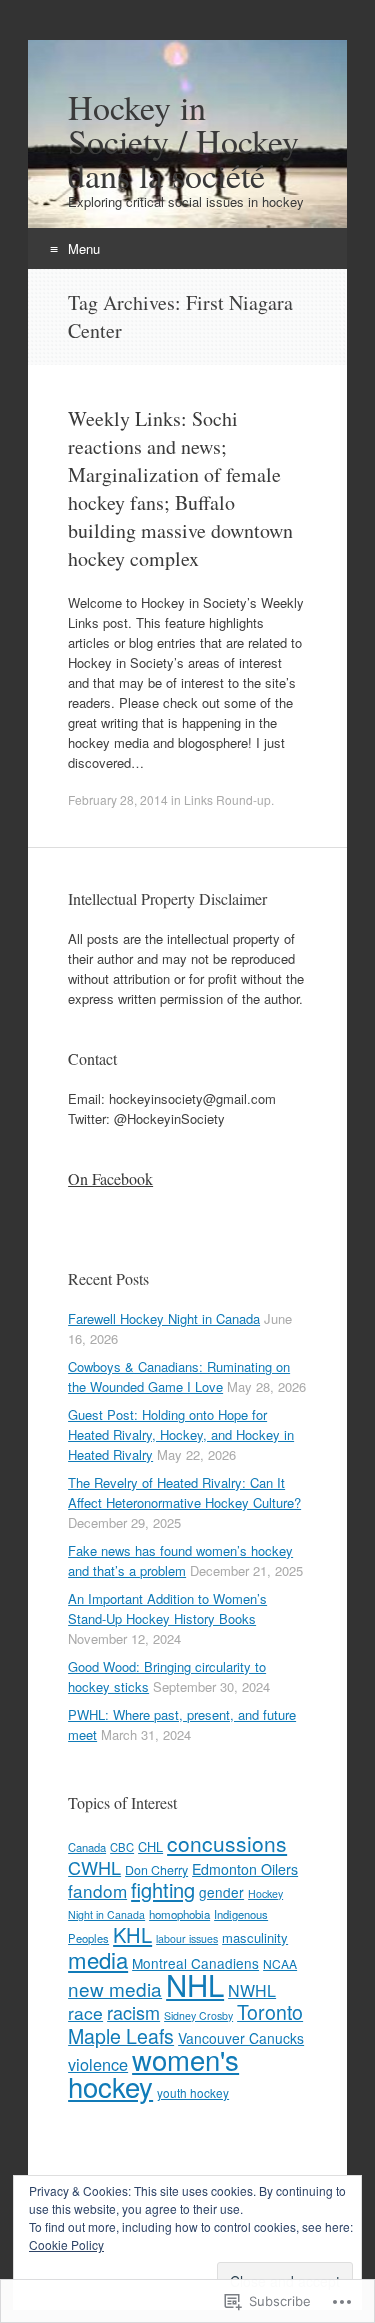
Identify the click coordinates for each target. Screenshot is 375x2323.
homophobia (179, 1914)
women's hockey (153, 2072)
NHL (195, 1984)
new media (115, 1988)
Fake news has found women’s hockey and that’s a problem (180, 1560)
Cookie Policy (66, 2244)
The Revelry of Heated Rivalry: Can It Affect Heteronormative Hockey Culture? (184, 1492)
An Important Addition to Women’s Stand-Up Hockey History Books (167, 1608)
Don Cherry (156, 1870)
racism (133, 2012)
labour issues (187, 1938)
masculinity (255, 1937)
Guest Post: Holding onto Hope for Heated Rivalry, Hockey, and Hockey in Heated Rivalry (181, 1434)
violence (98, 2064)
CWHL (94, 1867)
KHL (132, 1934)
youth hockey (193, 2092)
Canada (87, 1847)
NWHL (252, 1990)
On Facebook (110, 1178)
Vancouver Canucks (241, 2038)
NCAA (280, 1963)
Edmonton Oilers (245, 1869)
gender (221, 1892)
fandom (97, 1890)
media (98, 1959)
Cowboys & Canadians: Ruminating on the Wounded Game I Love (179, 1376)
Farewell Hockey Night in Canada (164, 1318)
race (85, 2012)
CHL (150, 1846)
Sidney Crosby (198, 2015)
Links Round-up (227, 799)
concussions (227, 1843)
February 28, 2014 (118, 799)
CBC (122, 1847)
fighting (163, 1889)
